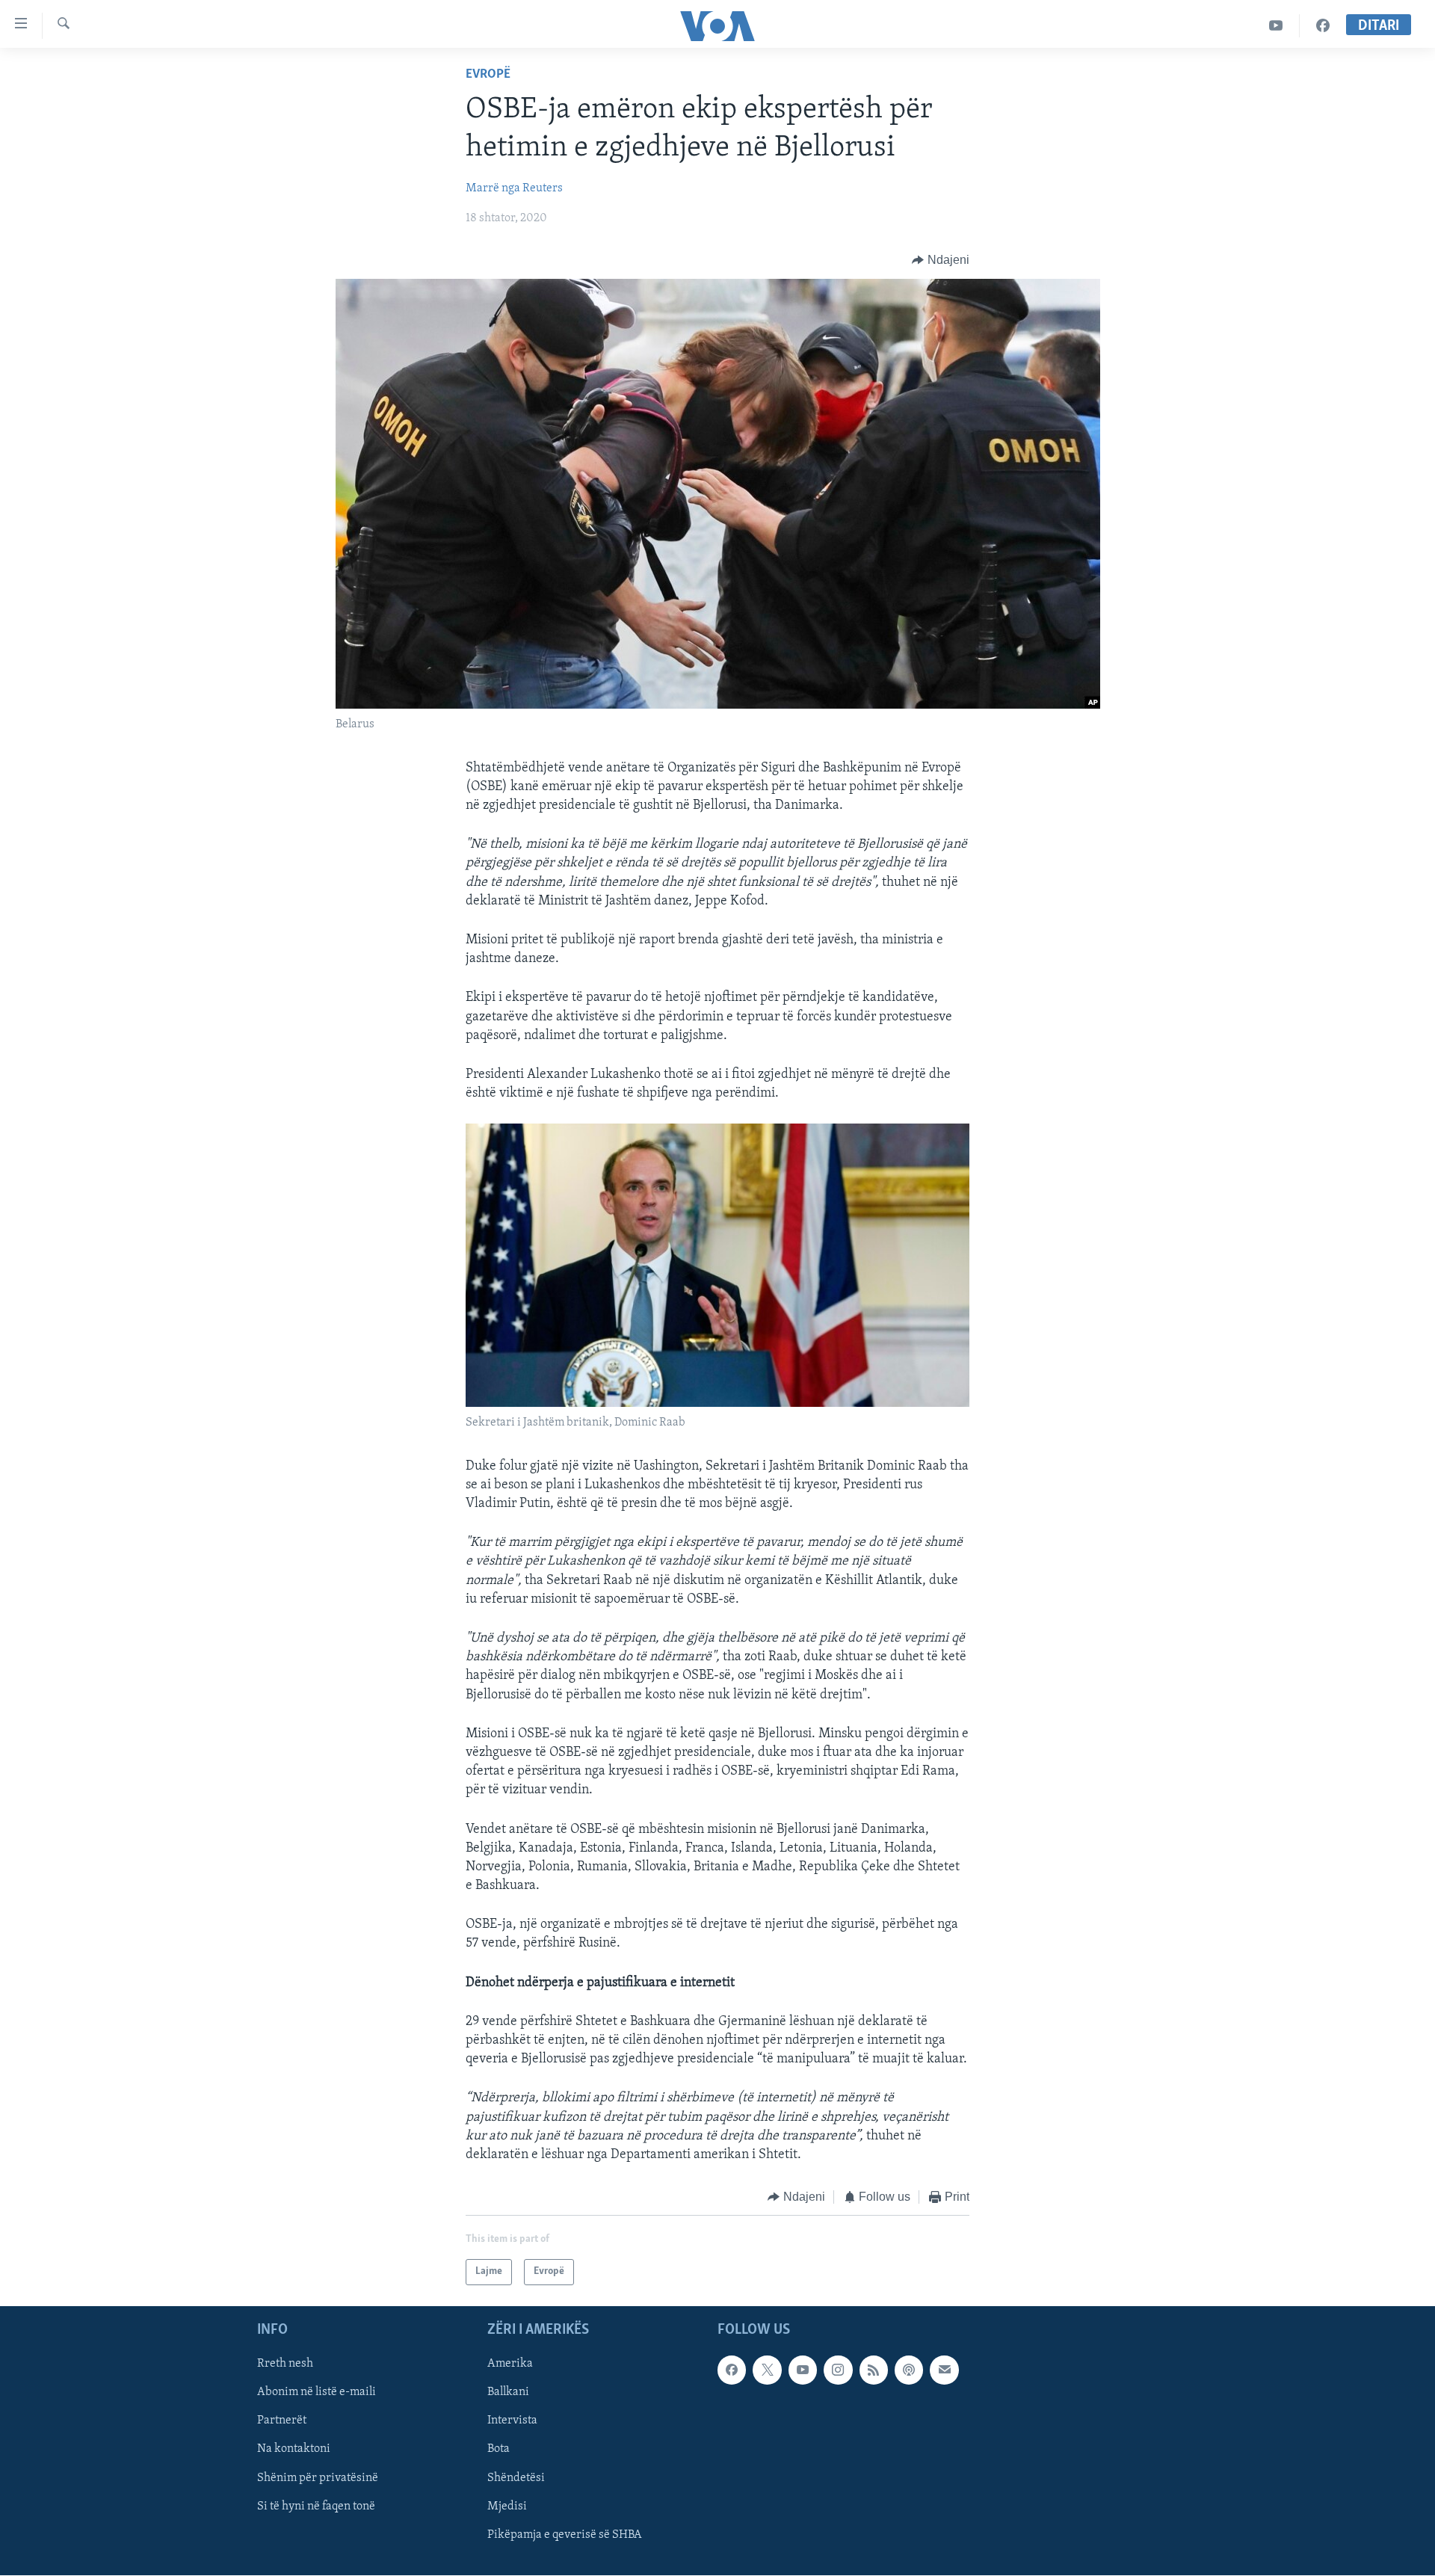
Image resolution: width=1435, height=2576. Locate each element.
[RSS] (874, 2370)
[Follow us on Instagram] (838, 2370)
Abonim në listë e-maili (317, 2392)
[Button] (941, 260)
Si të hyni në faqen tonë (316, 2506)
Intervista (512, 2421)
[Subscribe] (944, 2370)
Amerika (510, 2364)
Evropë (488, 75)
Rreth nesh (285, 2364)
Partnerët (282, 2421)
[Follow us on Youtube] (803, 2370)
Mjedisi (507, 2506)
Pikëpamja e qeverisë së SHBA (565, 2534)
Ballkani (508, 2392)
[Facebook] (1323, 26)
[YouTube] (1276, 26)
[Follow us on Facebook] (732, 2370)
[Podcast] (909, 2370)
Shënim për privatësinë (318, 2477)
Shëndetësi (516, 2477)
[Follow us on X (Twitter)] (767, 2370)
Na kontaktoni (294, 2449)
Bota (499, 2449)
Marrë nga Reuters (514, 188)
